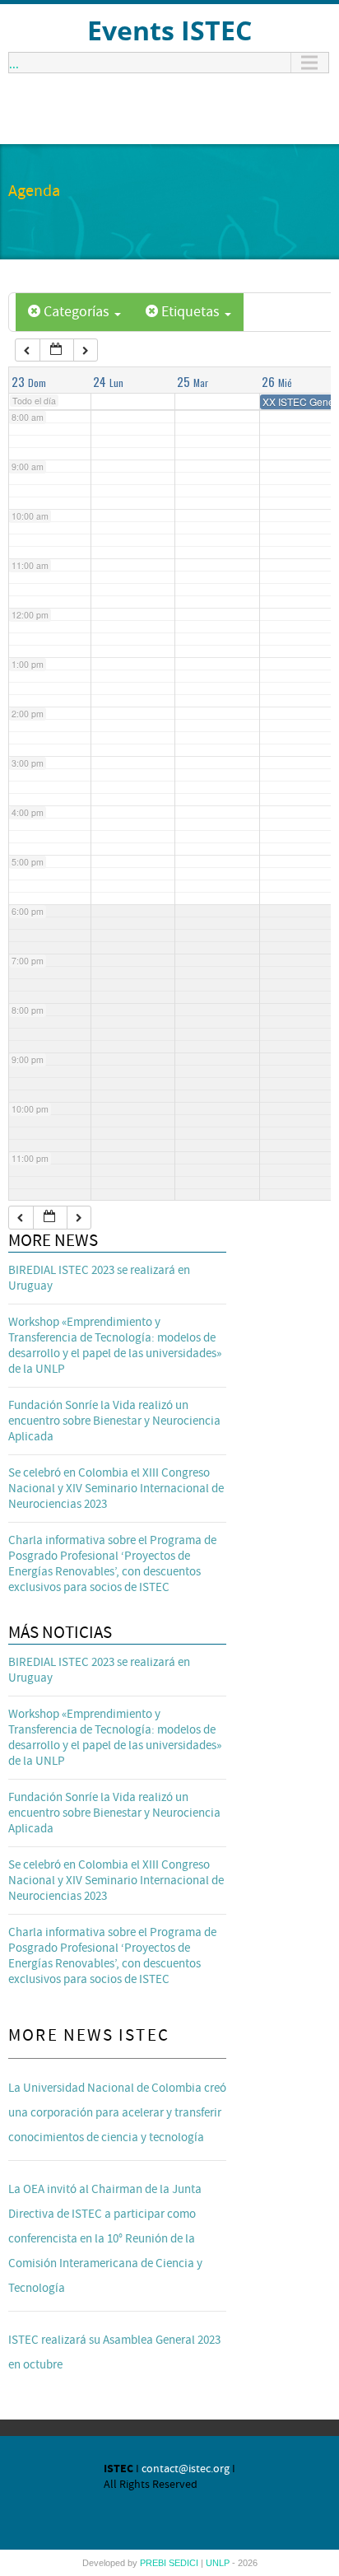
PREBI (154, 2563)
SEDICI (185, 2563)
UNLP (219, 2563)
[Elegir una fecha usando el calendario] (57, 350)
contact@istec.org (186, 2469)
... (14, 63)
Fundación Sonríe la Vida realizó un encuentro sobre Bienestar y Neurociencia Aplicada (114, 1421)
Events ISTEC (169, 30)
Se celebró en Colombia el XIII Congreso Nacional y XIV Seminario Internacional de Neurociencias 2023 (116, 1489)
